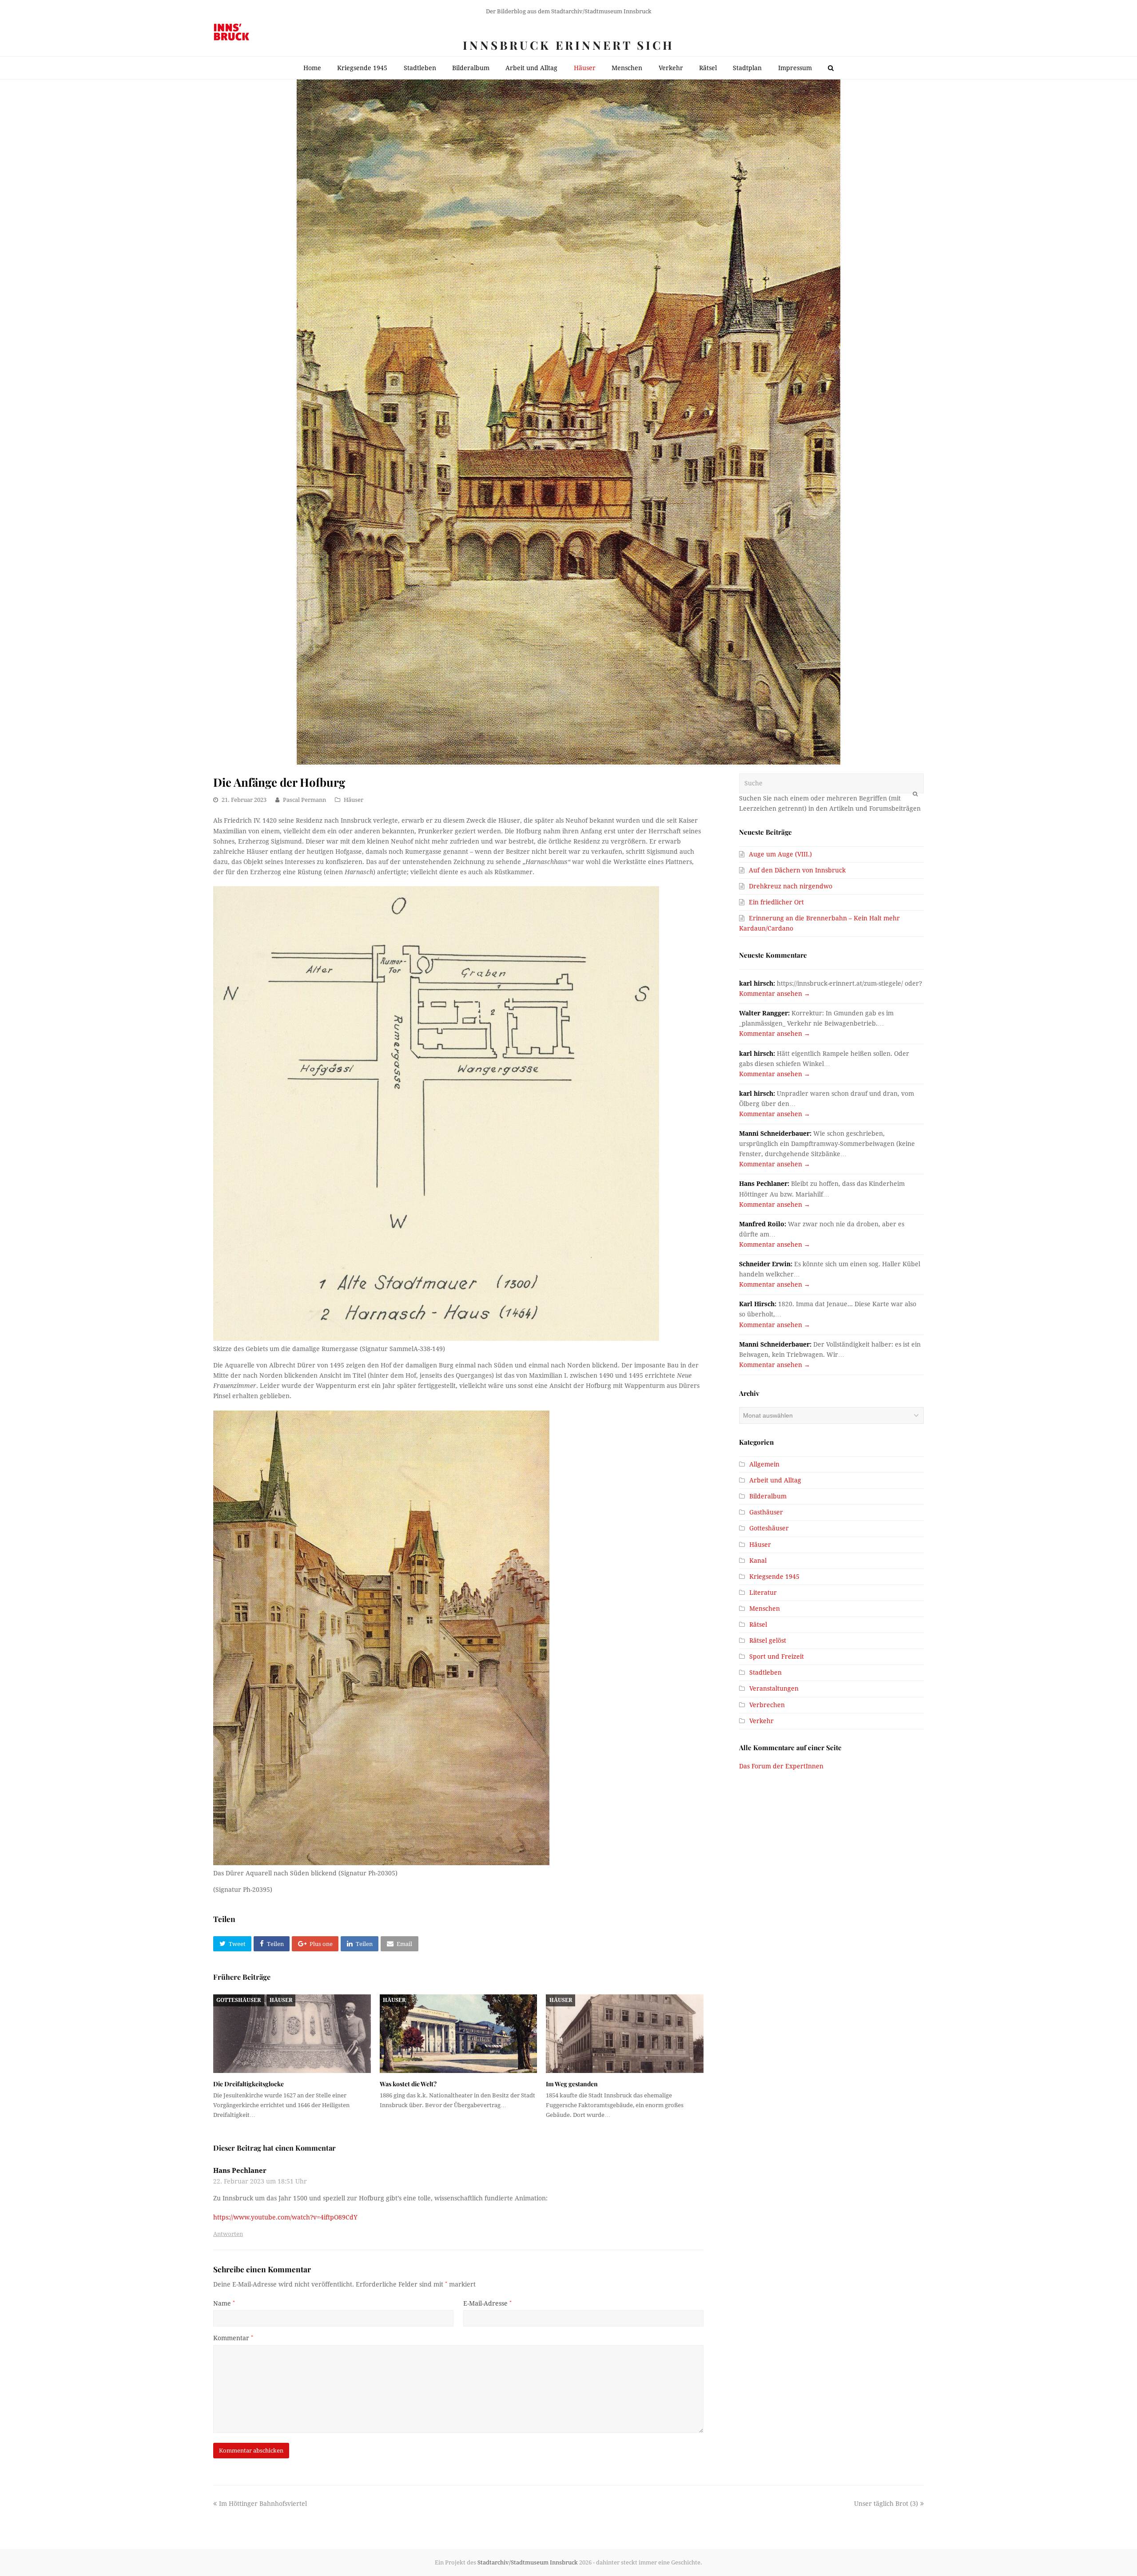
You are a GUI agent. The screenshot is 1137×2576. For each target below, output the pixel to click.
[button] (232, 1944)
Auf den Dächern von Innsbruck (797, 870)
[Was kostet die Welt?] (459, 2034)
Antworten (228, 2234)
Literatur (763, 1593)
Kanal (758, 1561)
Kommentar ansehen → (775, 994)
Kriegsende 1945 (774, 1577)
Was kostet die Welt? (408, 2084)
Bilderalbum (768, 1496)
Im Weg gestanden (572, 2084)
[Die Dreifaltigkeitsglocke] (292, 2034)
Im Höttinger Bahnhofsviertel (263, 2504)
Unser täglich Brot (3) (886, 2504)
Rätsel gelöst (768, 1641)
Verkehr (761, 1721)
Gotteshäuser (239, 2000)
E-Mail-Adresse (487, 2303)
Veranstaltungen (774, 1688)
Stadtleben (765, 1672)
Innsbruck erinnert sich (568, 45)
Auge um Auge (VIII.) (780, 854)
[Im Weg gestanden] (625, 2034)
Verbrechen (767, 1705)
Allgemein (764, 1464)
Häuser (354, 800)
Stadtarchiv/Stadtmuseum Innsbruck (528, 2562)
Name (224, 2303)
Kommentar (233, 2338)
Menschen (765, 1609)
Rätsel (758, 1625)
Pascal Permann (304, 800)
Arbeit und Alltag (775, 1480)
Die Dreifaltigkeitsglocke (248, 2084)
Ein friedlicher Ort (776, 902)
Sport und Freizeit (777, 1657)
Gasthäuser (766, 1512)
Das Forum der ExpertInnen (781, 1766)
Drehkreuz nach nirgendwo (791, 886)
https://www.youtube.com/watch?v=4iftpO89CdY (285, 2217)
